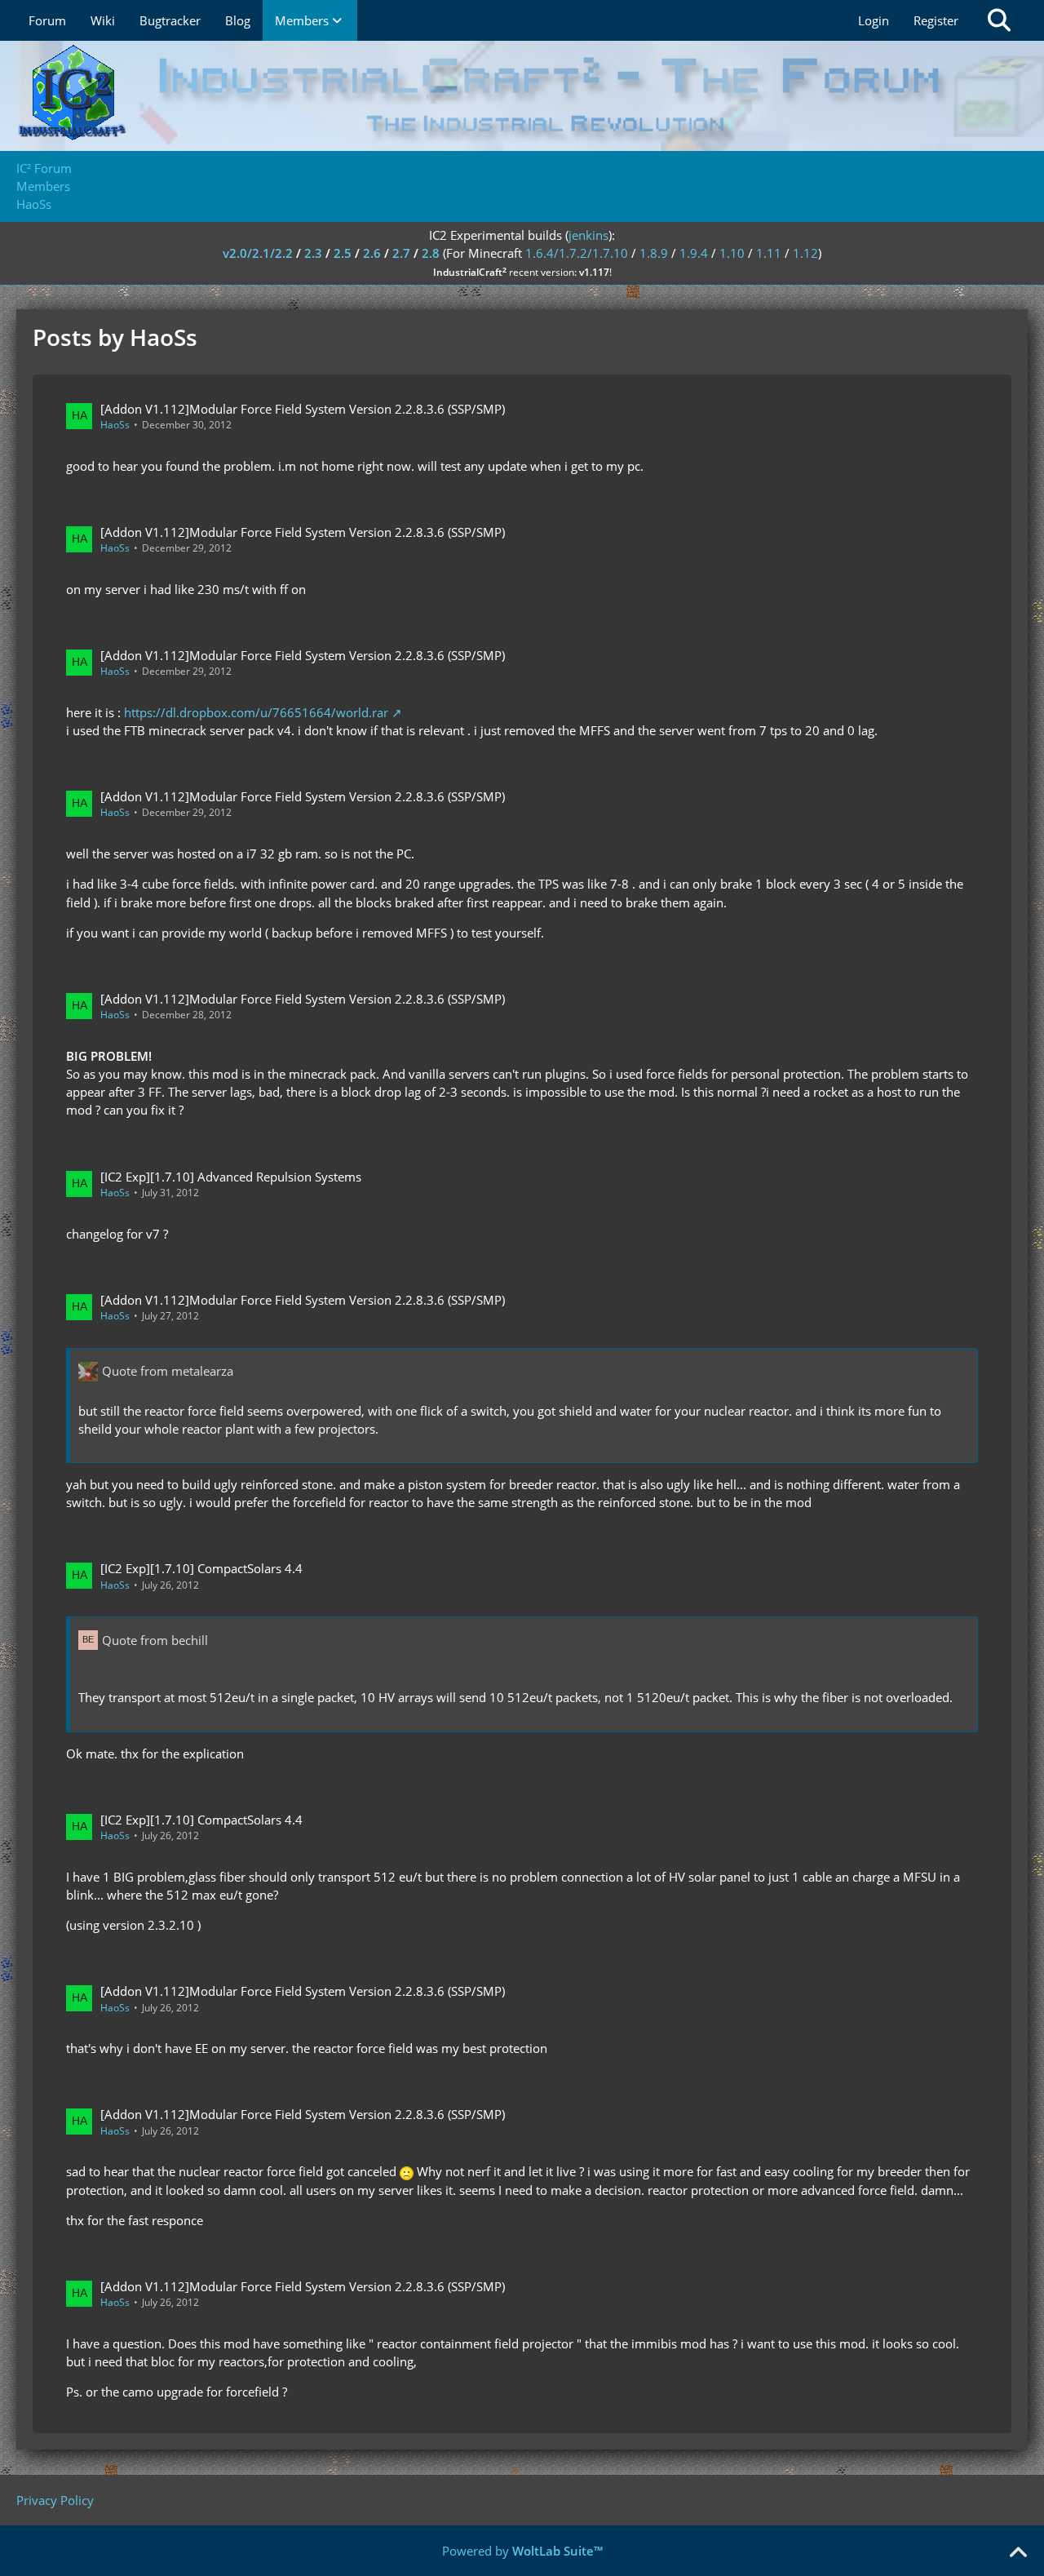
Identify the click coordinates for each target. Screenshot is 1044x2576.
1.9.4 (694, 253)
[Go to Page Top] (1018, 2553)
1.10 (732, 253)
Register (936, 20)
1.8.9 (654, 253)
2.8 (431, 253)
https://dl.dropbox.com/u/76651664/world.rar (256, 712)
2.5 (343, 253)
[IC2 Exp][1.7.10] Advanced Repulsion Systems (231, 1177)
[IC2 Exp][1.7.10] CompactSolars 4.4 (201, 1568)
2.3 (313, 253)
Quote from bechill (155, 1640)
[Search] (999, 20)
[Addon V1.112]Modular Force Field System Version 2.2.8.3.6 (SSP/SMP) (303, 409)
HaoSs (115, 425)
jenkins (588, 235)
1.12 (805, 253)
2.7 (401, 253)
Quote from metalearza (168, 1371)
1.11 (769, 253)
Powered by (522, 2551)
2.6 (372, 253)
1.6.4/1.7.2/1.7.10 (577, 253)
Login (874, 20)
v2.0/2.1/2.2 (258, 253)
